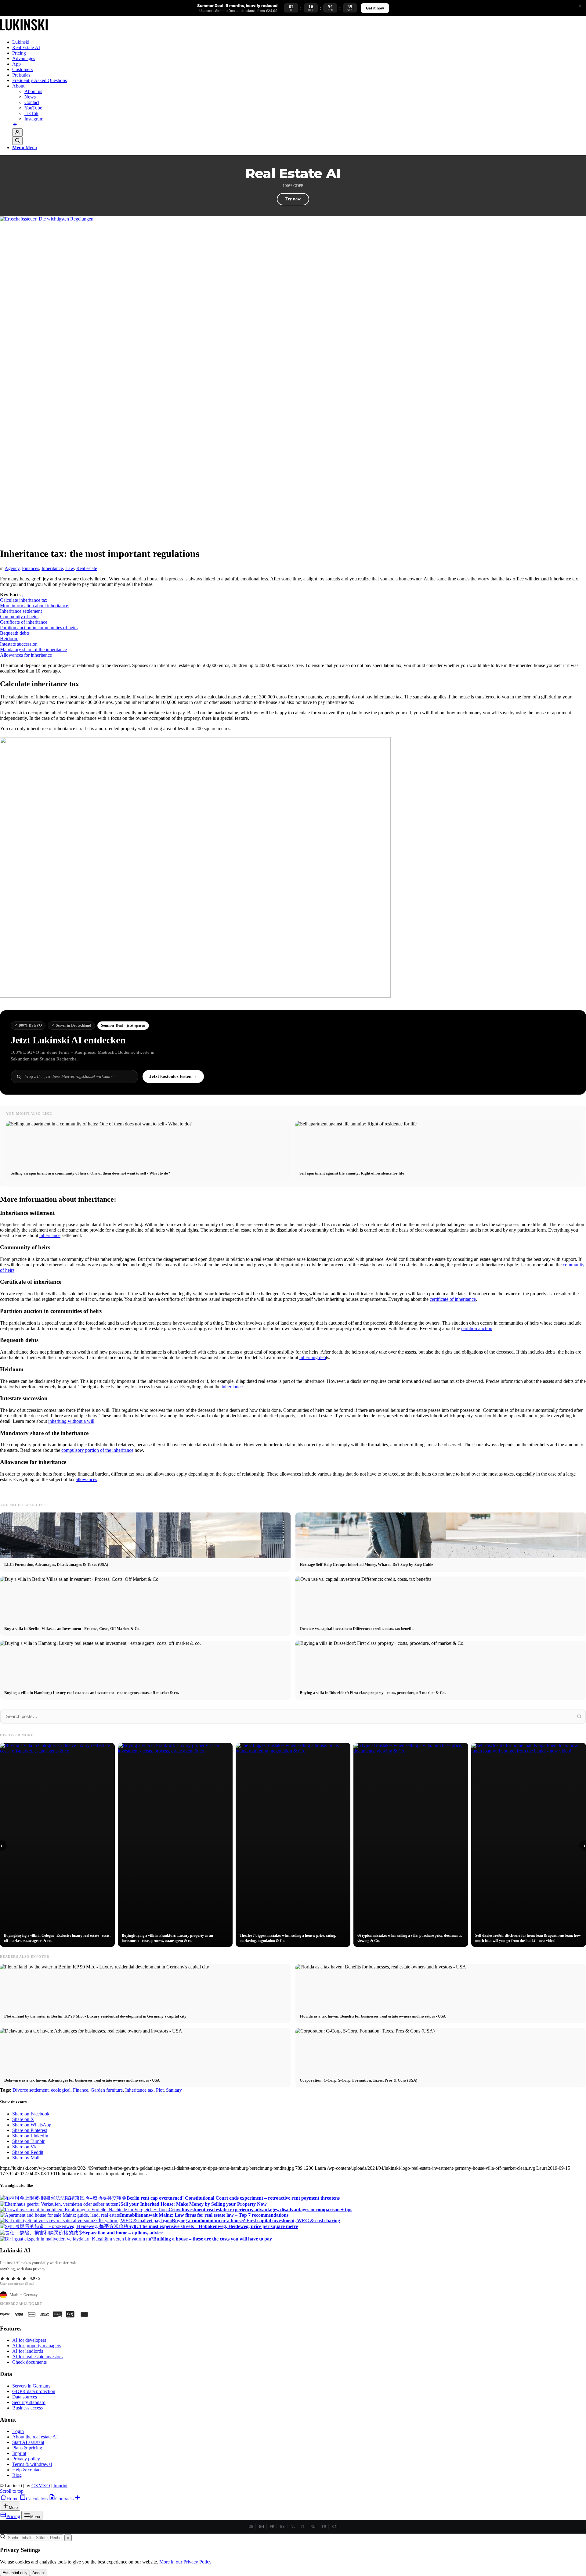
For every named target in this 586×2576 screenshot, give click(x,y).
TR (324, 2526)
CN (335, 2526)
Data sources (25, 2397)
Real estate (87, 568)
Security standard (29, 2402)
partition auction (477, 1328)
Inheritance (52, 568)
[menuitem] (299, 42)
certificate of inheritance (453, 1299)
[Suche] (17, 141)
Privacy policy (26, 2459)
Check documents (29, 2362)
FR (272, 2526)
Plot (160, 2090)
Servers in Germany (31, 2386)
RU (313, 2526)
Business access (27, 2408)
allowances (86, 1479)
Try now (293, 199)
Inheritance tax (139, 2090)
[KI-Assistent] (15, 125)
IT (303, 2526)
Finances (31, 568)
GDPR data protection (34, 2391)
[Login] (17, 133)
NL (293, 2526)
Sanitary (174, 2090)
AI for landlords (28, 2351)
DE (251, 2526)
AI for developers (29, 2340)
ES (282, 2526)
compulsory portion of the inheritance (97, 1450)
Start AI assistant (28, 2442)
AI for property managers (37, 2346)
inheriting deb (313, 1357)
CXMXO (41, 2486)
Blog (17, 2475)
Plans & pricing (27, 2448)
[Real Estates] (24, 32)
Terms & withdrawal (32, 2464)
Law (70, 568)
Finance (81, 2090)
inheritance (50, 1235)
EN (262, 2526)
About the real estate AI (35, 2437)
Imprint (19, 2453)
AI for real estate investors (37, 2357)
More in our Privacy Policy (185, 2562)
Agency (12, 568)
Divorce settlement (31, 2090)
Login (18, 2431)
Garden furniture (107, 2090)
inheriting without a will (71, 1421)
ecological (61, 2090)
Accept (39, 2573)
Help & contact (27, 2470)
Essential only (15, 2573)
